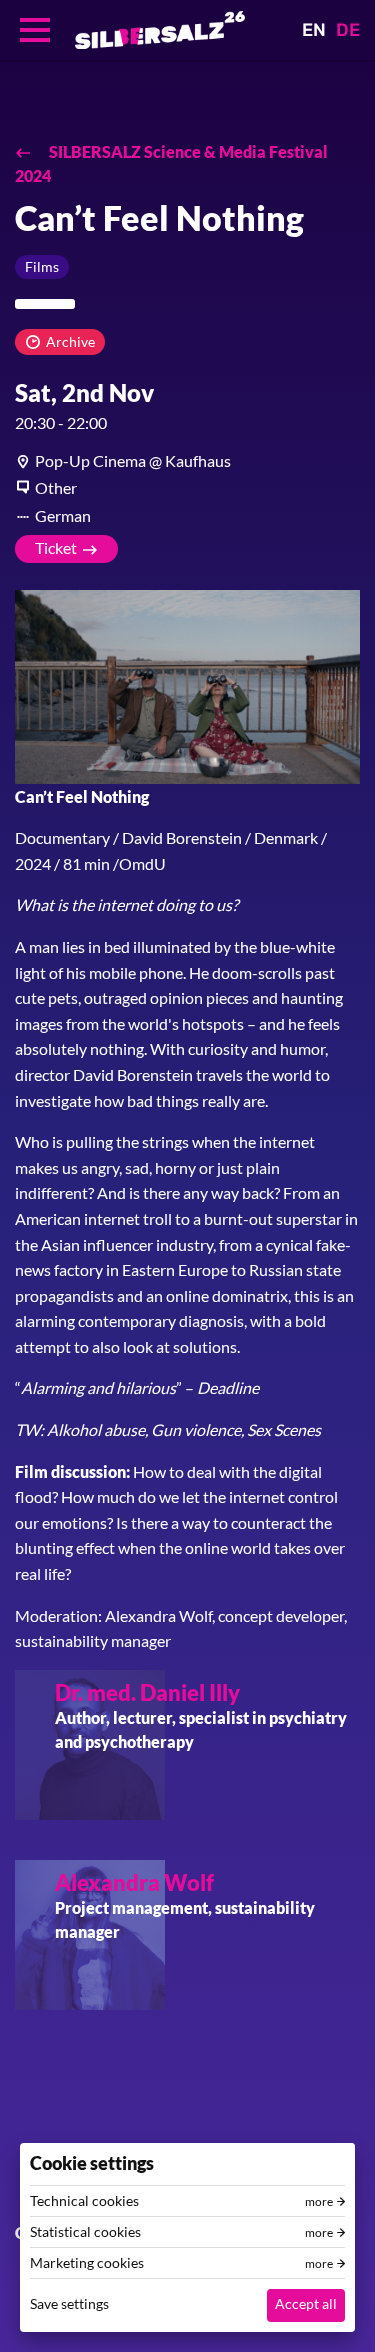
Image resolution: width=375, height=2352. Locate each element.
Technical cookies (84, 2201)
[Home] (160, 30)
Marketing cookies (87, 2263)
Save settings (69, 2303)
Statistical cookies (85, 2232)
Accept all (306, 2303)
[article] (187, 461)
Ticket (56, 547)
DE (348, 30)
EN (314, 30)
